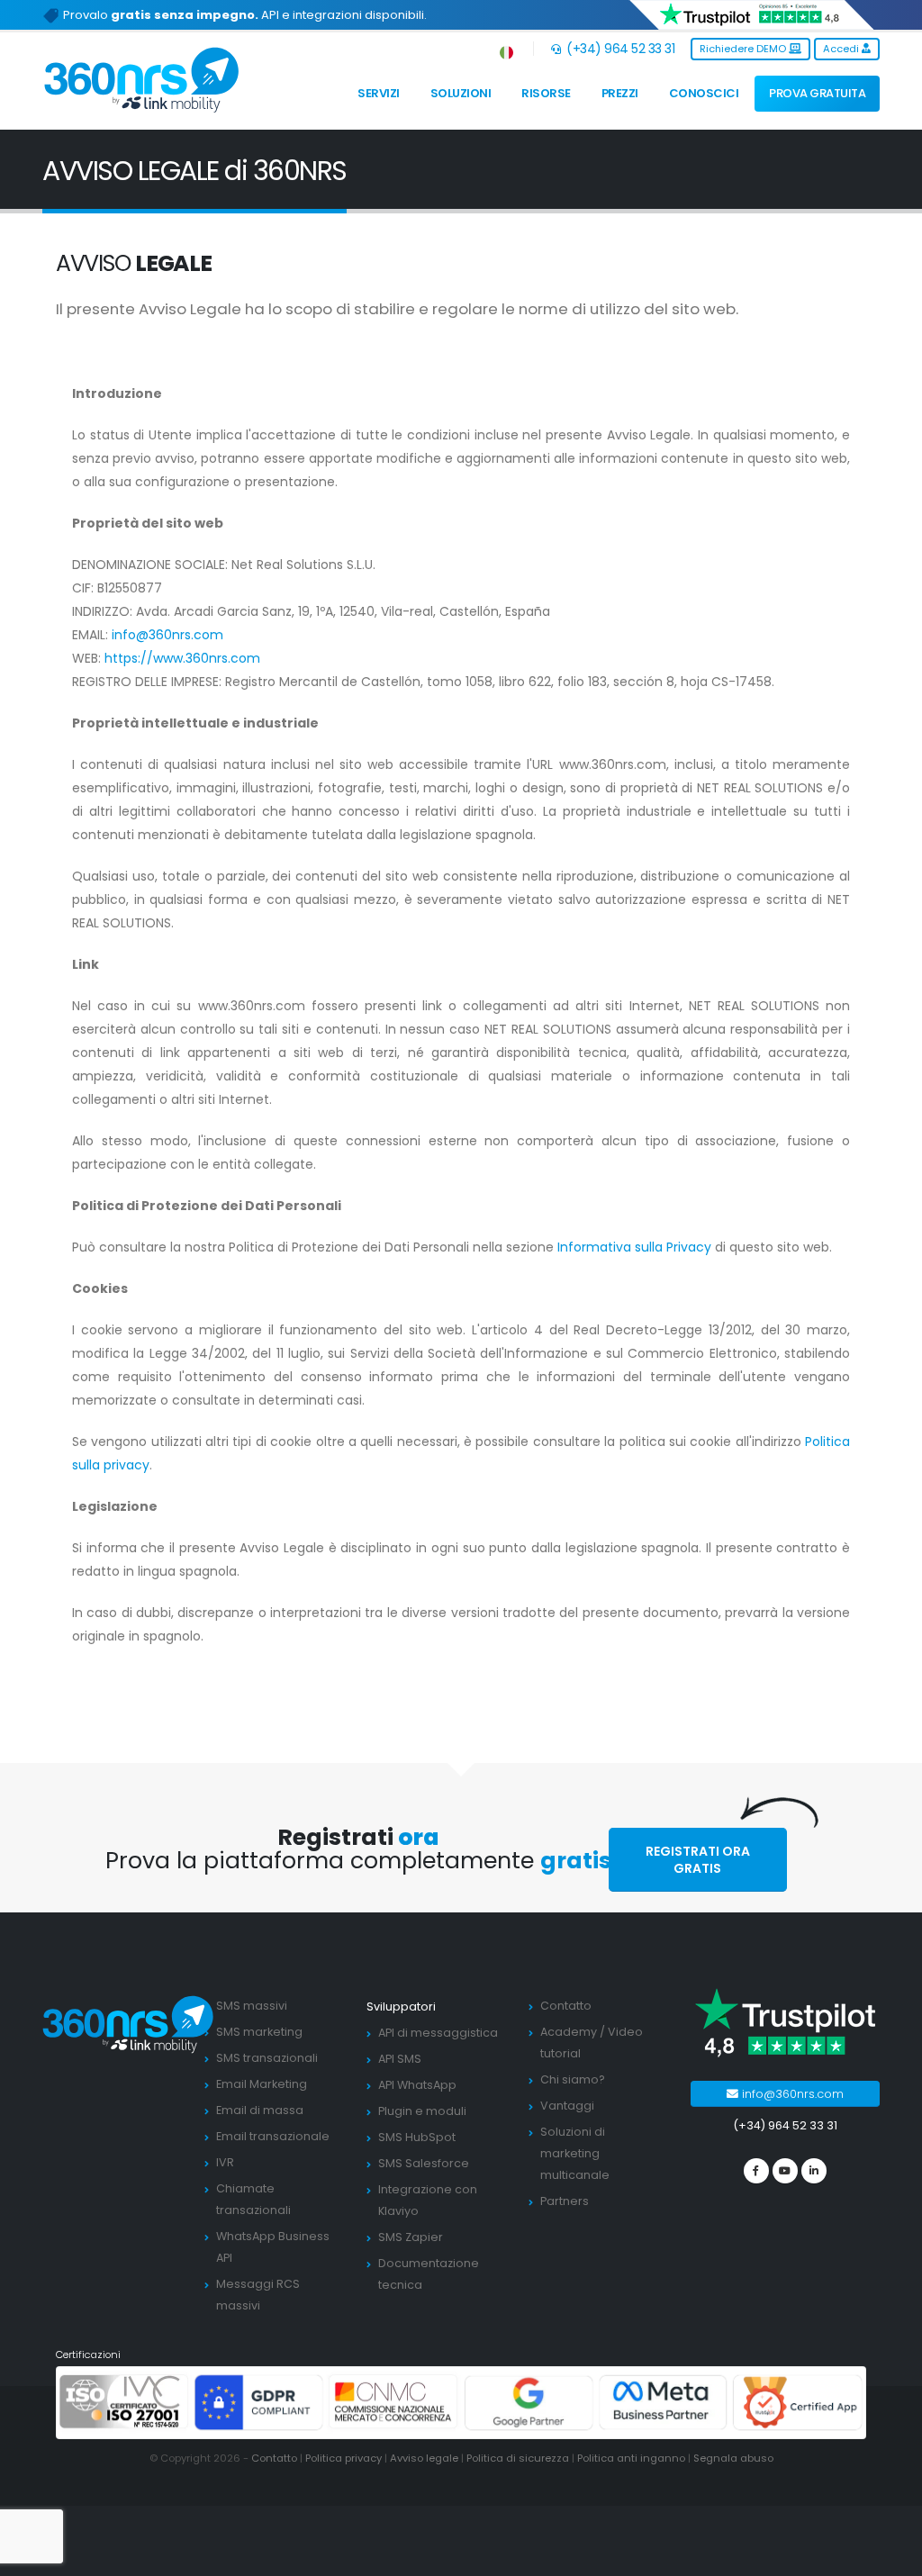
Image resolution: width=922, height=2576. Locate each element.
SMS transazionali (267, 2058)
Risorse (546, 93)
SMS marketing (259, 2032)
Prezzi (620, 93)
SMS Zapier (411, 2237)
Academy (569, 2032)
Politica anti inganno (631, 2458)
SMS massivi (252, 2006)
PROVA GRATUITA (817, 93)
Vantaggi (567, 2106)
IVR (225, 2162)
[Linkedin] (814, 2171)
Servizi (379, 93)
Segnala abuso (733, 2458)
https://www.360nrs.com (182, 658)
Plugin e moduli (422, 2111)
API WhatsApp (417, 2085)
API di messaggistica (438, 2033)
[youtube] (785, 2171)
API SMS (400, 2059)
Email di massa (260, 2110)
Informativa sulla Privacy (636, 1247)
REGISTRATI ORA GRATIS (698, 1860)
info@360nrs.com (167, 635)
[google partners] (529, 2402)
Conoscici (704, 93)
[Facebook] (756, 2171)
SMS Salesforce (424, 2163)
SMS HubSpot (417, 2137)
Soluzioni (461, 93)
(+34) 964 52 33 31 (619, 49)
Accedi (842, 49)
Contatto (566, 2006)
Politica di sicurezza (518, 2458)
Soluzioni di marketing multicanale (575, 2153)
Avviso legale (424, 2458)
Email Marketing (262, 2084)
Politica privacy (343, 2458)
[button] (507, 49)
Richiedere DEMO (744, 49)
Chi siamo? (573, 2079)
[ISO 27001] (124, 2402)
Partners (565, 2201)
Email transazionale (273, 2136)
